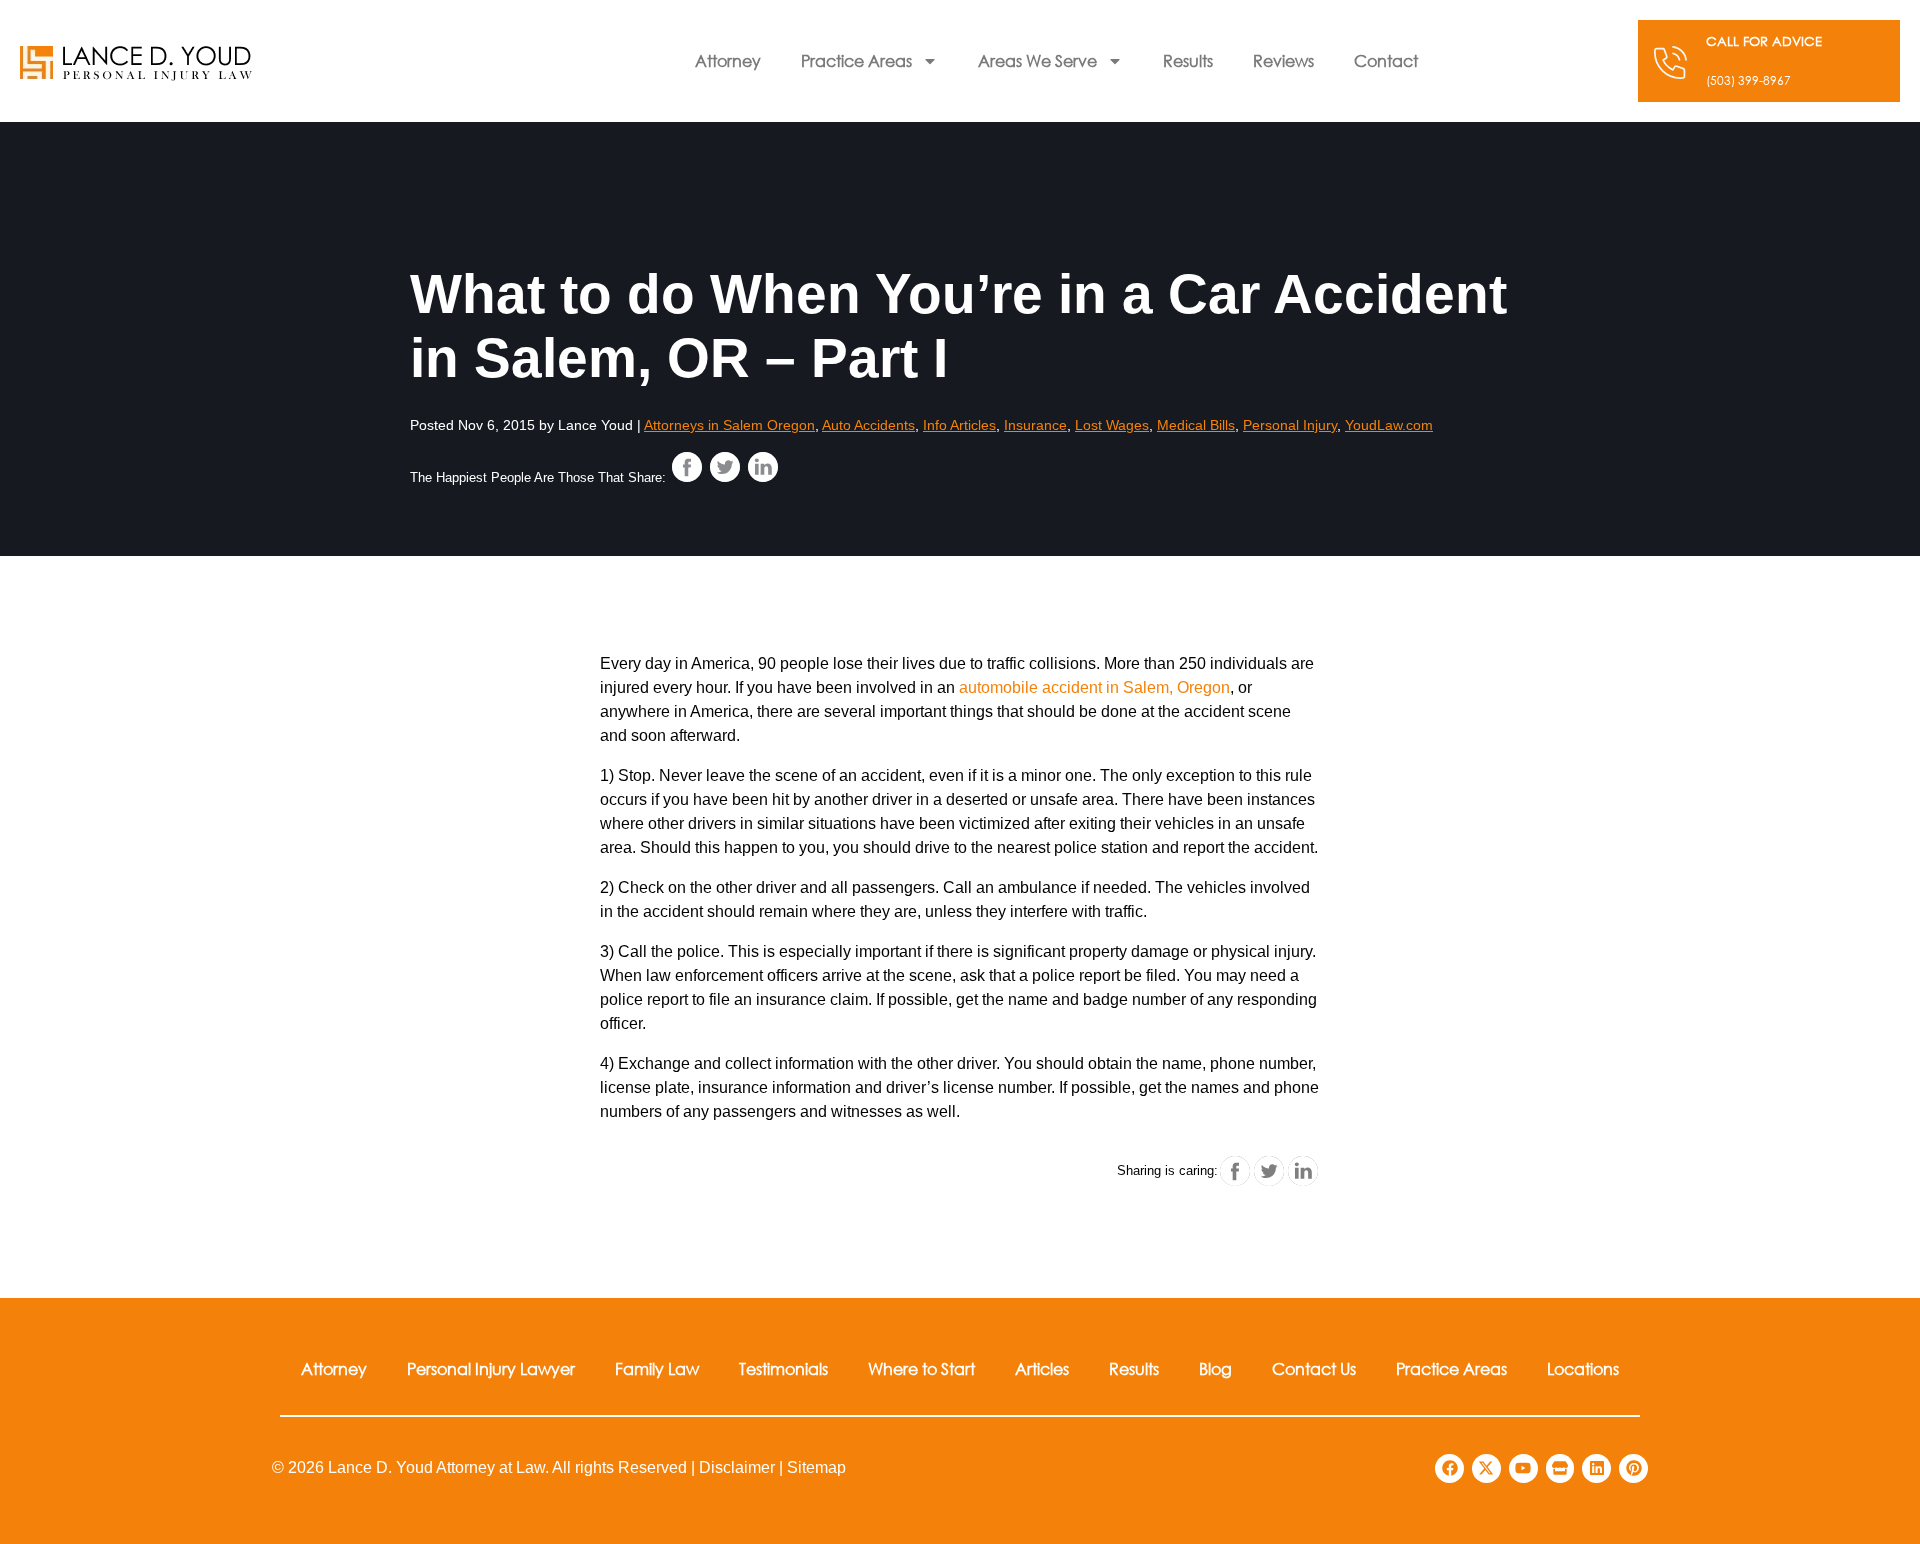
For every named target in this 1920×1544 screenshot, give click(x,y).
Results (1188, 60)
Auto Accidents (868, 425)
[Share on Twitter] (725, 467)
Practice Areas (856, 60)
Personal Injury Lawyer (491, 1368)
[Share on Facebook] (687, 467)
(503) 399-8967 (1748, 80)
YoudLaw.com (1389, 425)
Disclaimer (737, 1467)
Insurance (1035, 425)
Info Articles (959, 425)
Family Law (657, 1368)
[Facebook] (1449, 1468)
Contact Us (1314, 1368)
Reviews (1283, 60)
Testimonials (783, 1368)
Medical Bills (1196, 425)
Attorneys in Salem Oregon (729, 425)
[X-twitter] (1486, 1468)
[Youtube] (1523, 1468)
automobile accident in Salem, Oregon (1094, 687)
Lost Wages (1112, 425)
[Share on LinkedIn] (763, 467)
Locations (1583, 1368)
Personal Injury (1290, 425)
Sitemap (816, 1467)
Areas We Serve (1037, 60)
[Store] (1560, 1468)
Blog (1215, 1368)
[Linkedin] (1596, 1468)
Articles (1042, 1368)
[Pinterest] (1633, 1468)
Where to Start (921, 1368)
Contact (1386, 60)
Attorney (728, 60)
